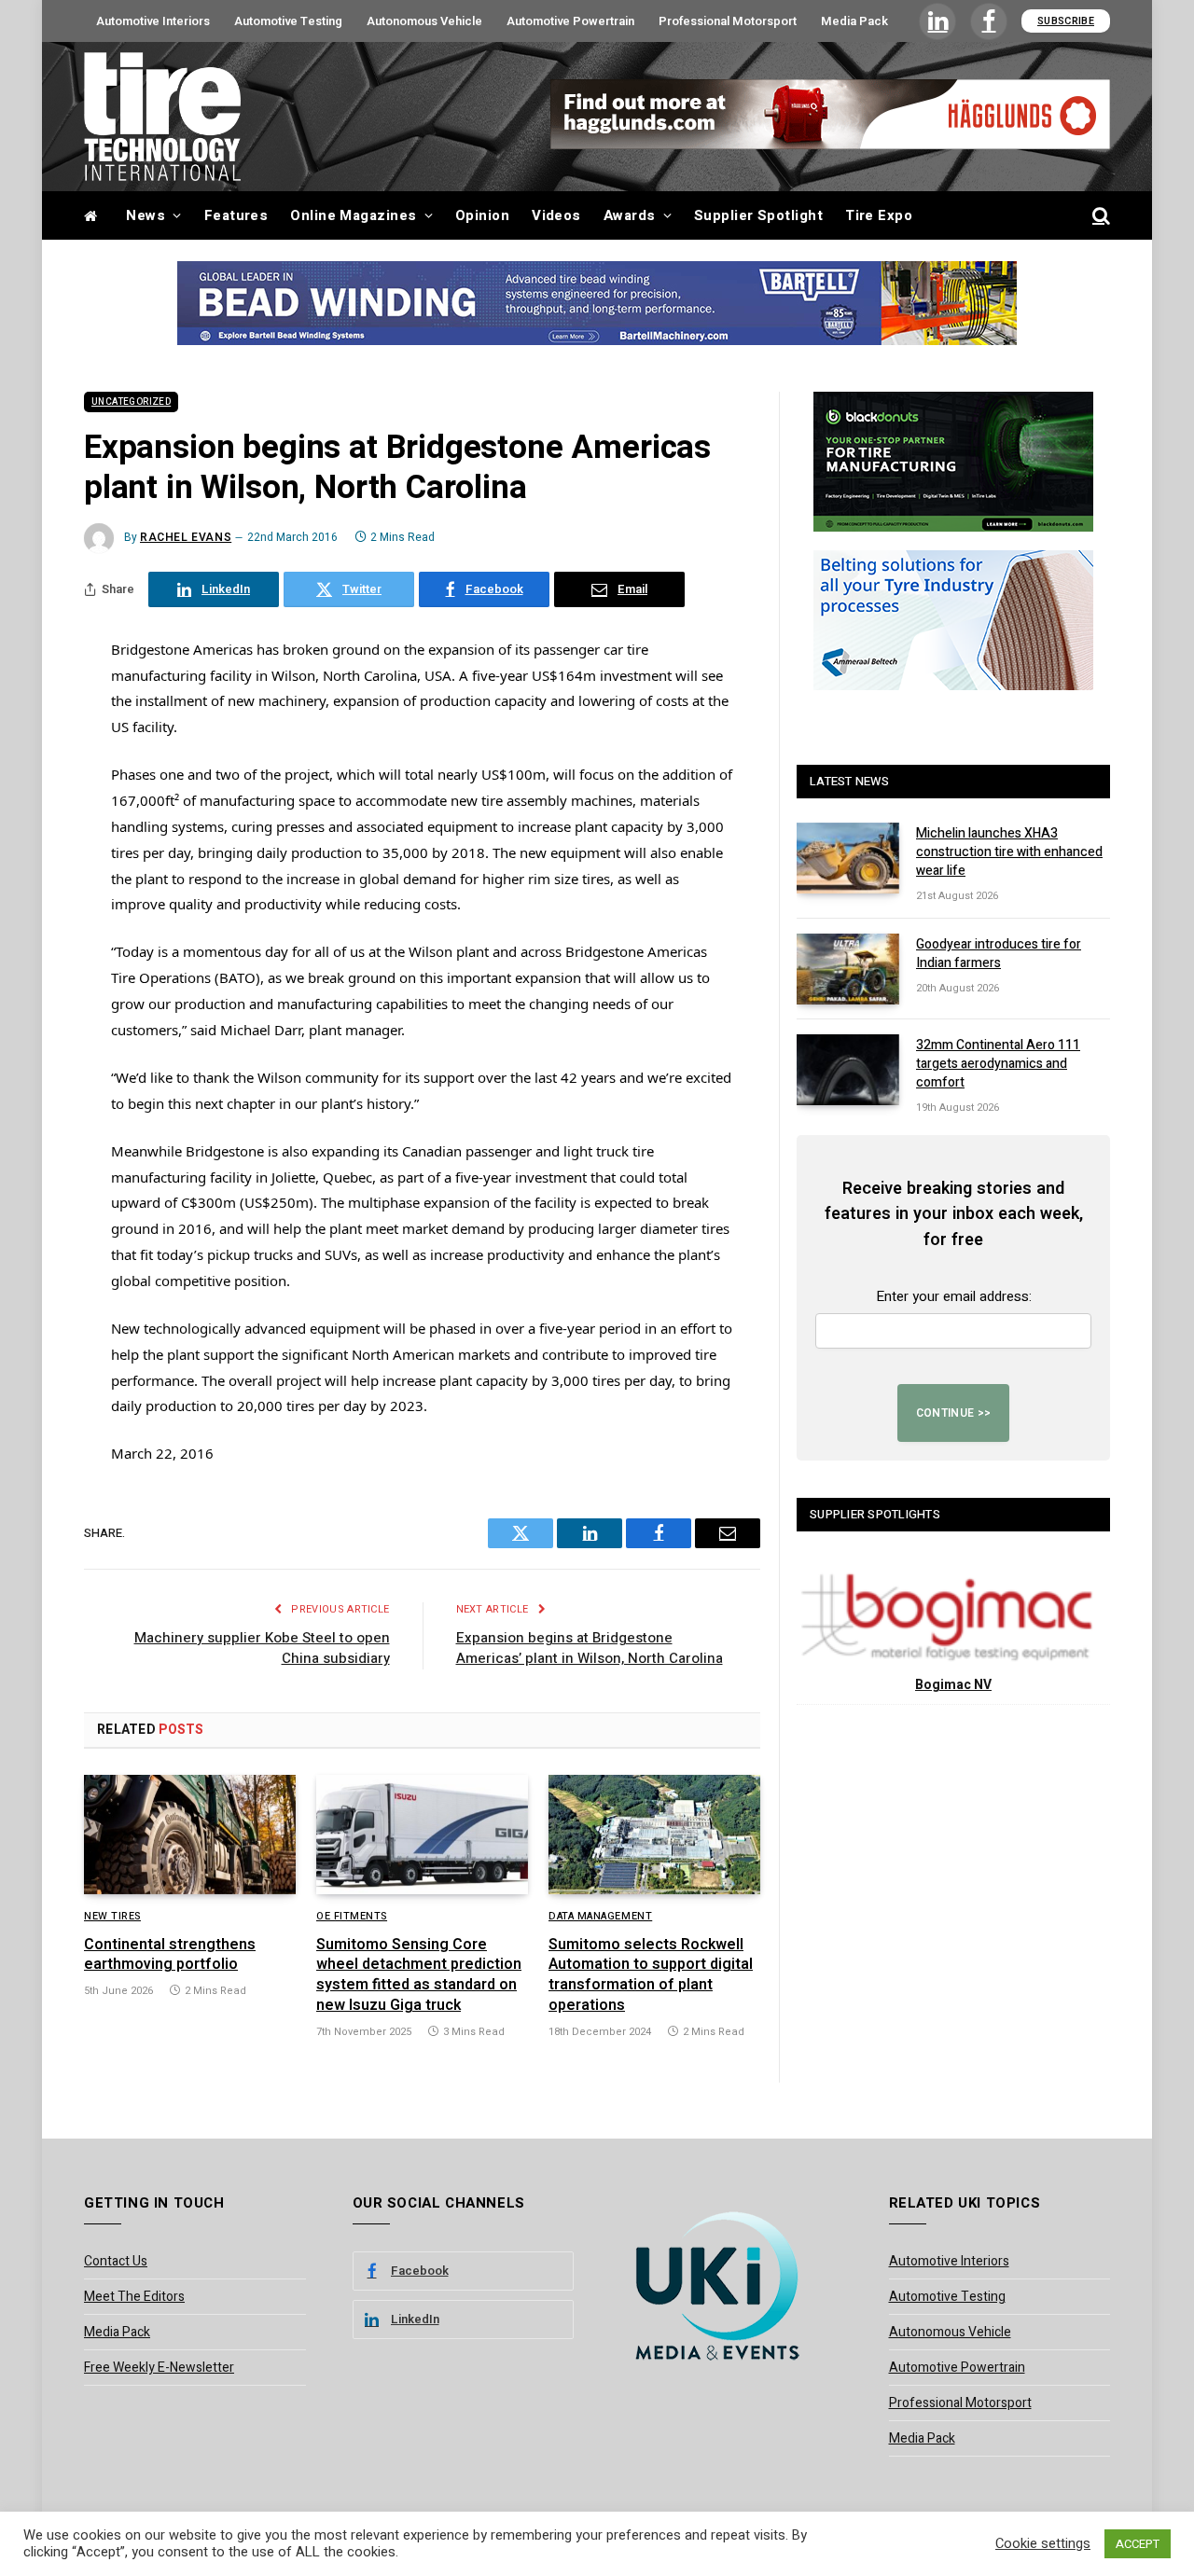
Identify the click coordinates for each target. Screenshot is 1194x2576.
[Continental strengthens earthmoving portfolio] (190, 1835)
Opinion (482, 215)
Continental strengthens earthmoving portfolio (170, 1956)
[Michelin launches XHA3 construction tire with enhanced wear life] (848, 858)
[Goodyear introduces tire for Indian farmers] (848, 969)
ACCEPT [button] (1138, 2544)
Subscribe (1066, 21)
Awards (630, 215)
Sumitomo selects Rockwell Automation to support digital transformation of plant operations (651, 1976)
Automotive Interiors (153, 21)
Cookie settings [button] (1043, 2544)
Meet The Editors (134, 2297)
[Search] (1099, 216)
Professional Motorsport (728, 21)
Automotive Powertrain (570, 21)
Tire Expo (879, 215)
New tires (112, 1917)
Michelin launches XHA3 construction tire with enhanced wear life (1009, 852)
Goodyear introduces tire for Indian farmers (999, 954)
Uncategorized (131, 402)
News (146, 215)
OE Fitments (352, 1917)
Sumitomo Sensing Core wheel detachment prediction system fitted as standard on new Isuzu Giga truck (419, 1976)
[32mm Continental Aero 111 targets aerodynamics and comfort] (848, 1070)
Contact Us (116, 2261)
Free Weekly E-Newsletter (159, 2368)
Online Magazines (353, 215)
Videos (556, 215)
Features (236, 215)
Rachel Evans (186, 537)
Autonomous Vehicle (424, 21)
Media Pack (854, 21)
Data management (600, 1917)
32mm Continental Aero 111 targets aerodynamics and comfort (998, 1064)
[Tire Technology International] (162, 117)
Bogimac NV (953, 1685)
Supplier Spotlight (758, 215)
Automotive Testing (288, 21)
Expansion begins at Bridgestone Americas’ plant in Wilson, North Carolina (590, 1648)
